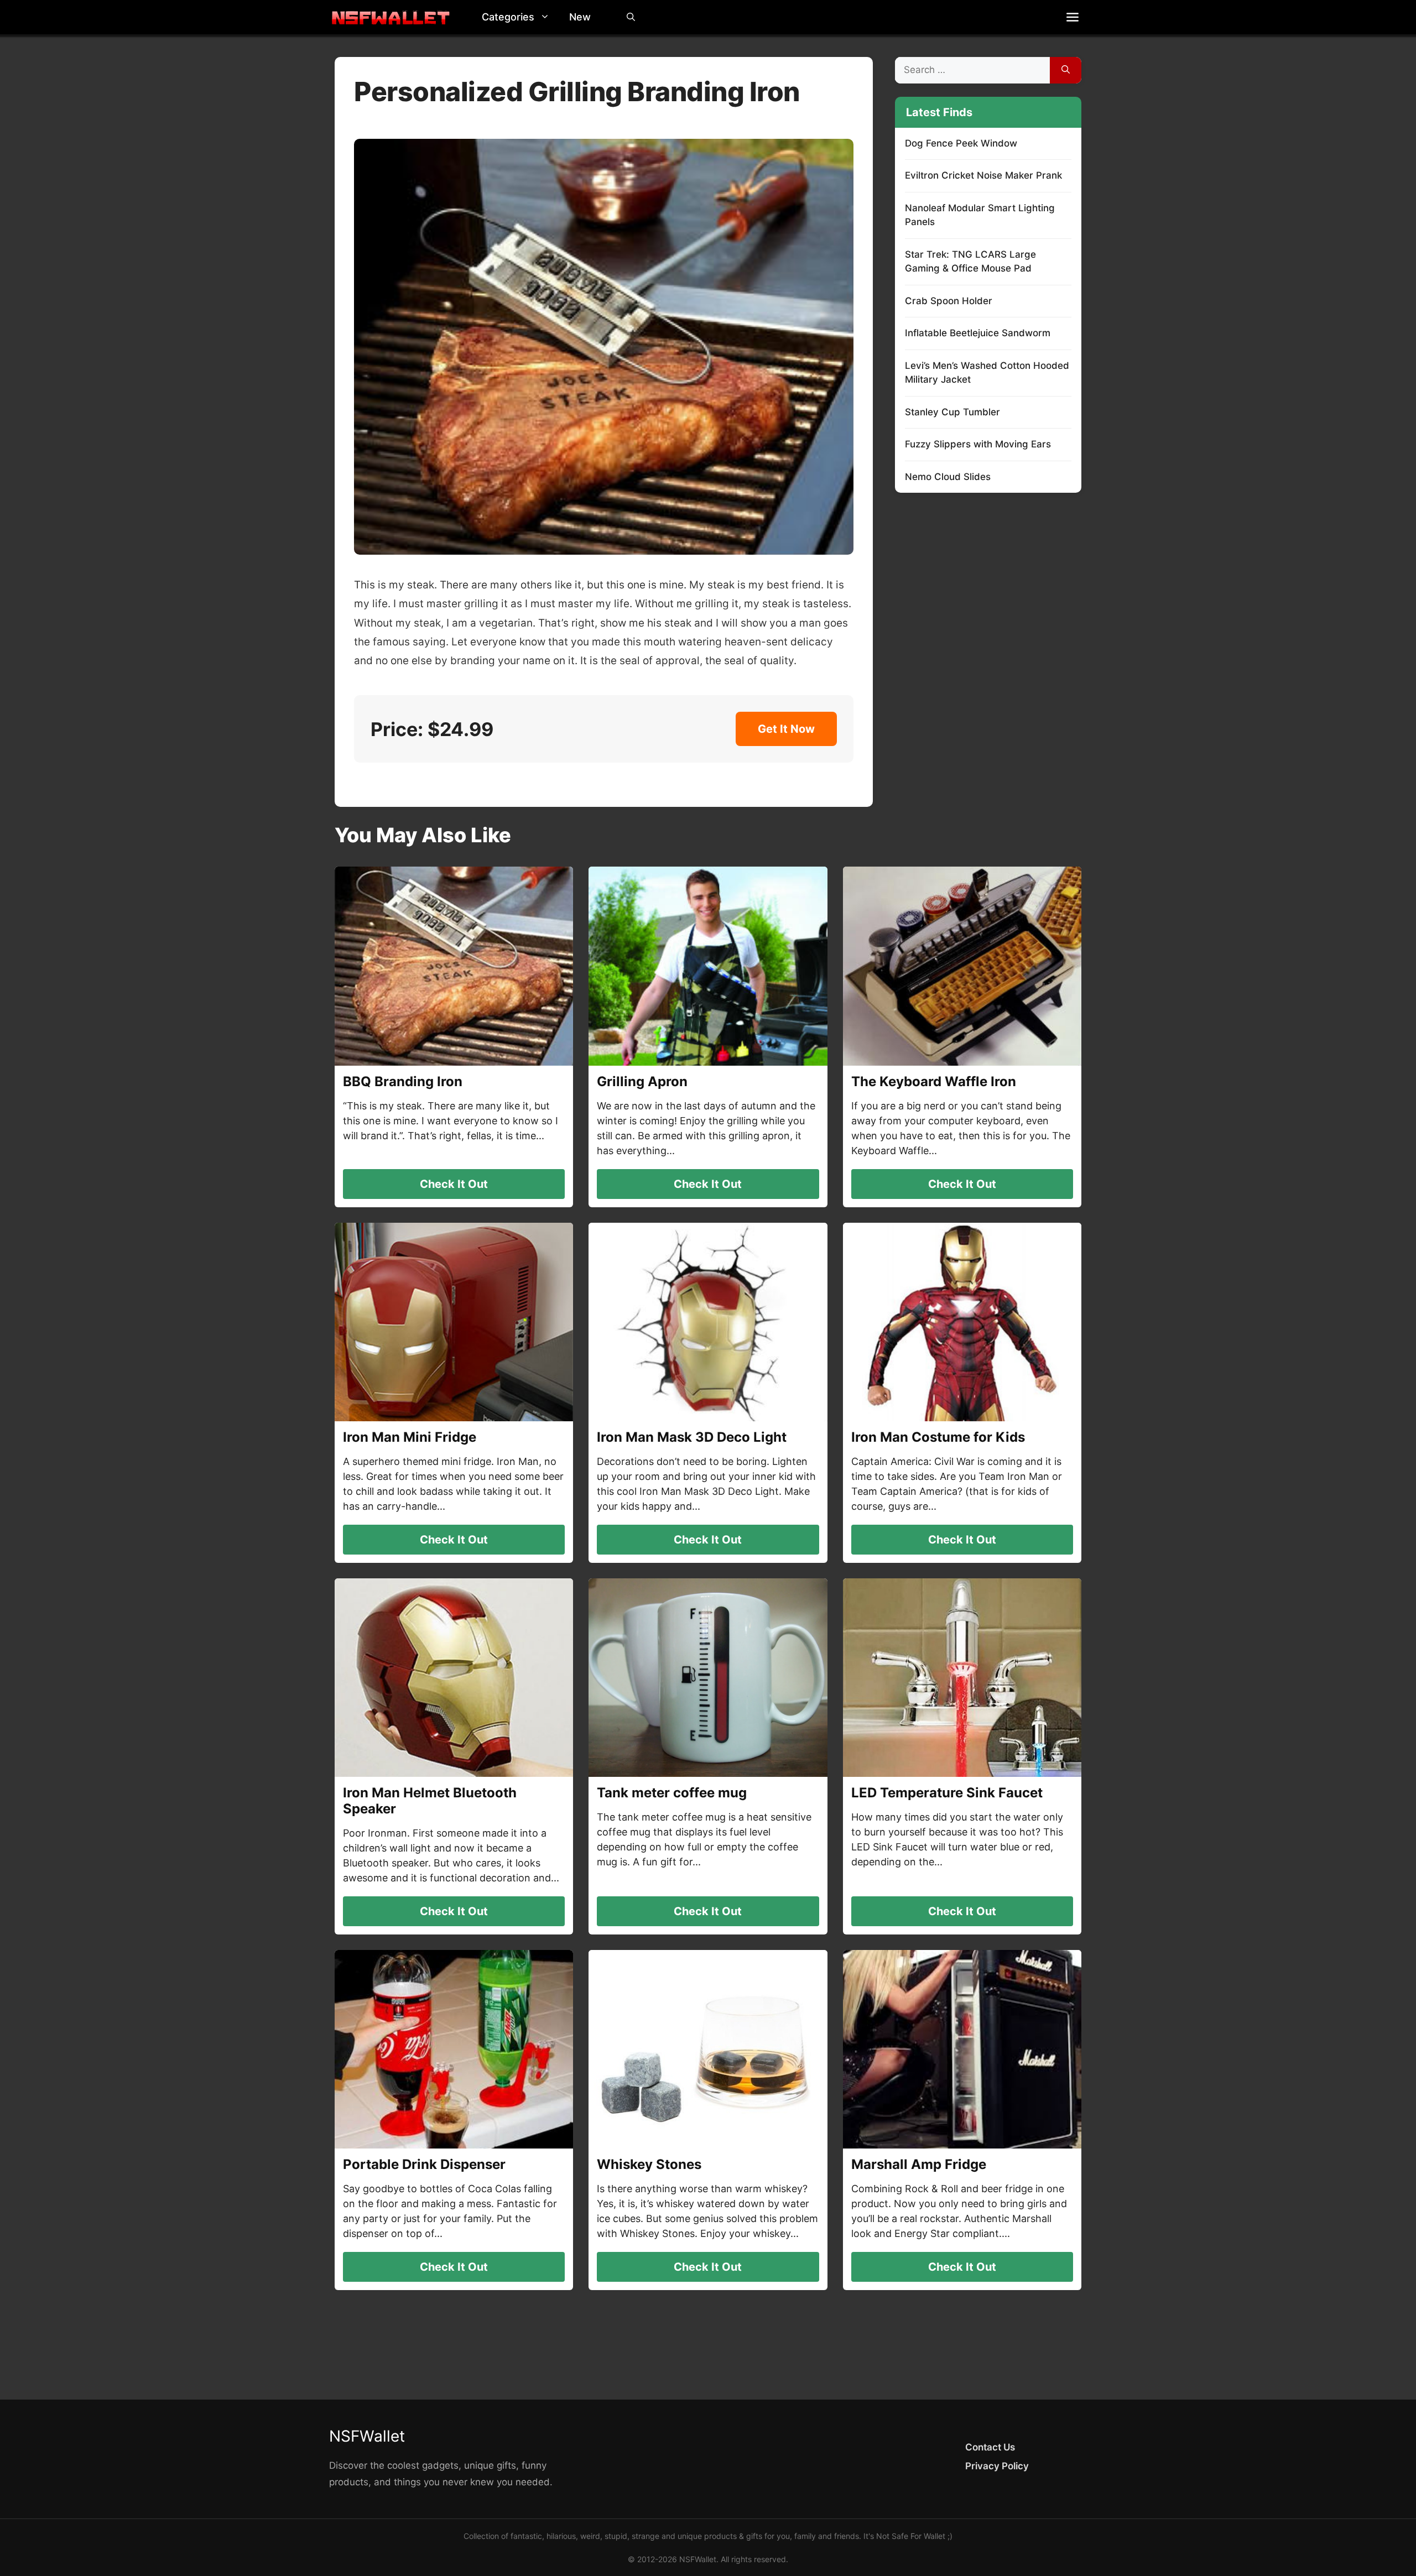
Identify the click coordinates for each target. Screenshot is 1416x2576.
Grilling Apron (642, 1081)
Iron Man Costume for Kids (938, 1437)
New (580, 17)
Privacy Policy (997, 2466)
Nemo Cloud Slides (948, 477)
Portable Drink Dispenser (424, 2164)
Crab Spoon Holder (949, 301)
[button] (548, 17)
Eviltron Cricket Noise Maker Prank (983, 175)
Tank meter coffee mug (672, 1793)
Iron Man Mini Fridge (410, 1437)
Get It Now (786, 729)
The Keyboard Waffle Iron (934, 1081)
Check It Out (454, 1184)
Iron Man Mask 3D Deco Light (692, 1437)
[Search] (1066, 70)
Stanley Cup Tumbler (952, 412)
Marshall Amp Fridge (919, 2164)
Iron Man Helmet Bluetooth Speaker (430, 1801)
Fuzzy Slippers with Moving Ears (978, 444)
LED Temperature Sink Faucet (947, 1793)
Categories (508, 17)
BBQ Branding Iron (403, 1081)
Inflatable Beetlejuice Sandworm (978, 333)
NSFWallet (367, 2436)
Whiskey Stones (649, 2164)
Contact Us (990, 2447)
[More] (1073, 17)
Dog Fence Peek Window (961, 143)
